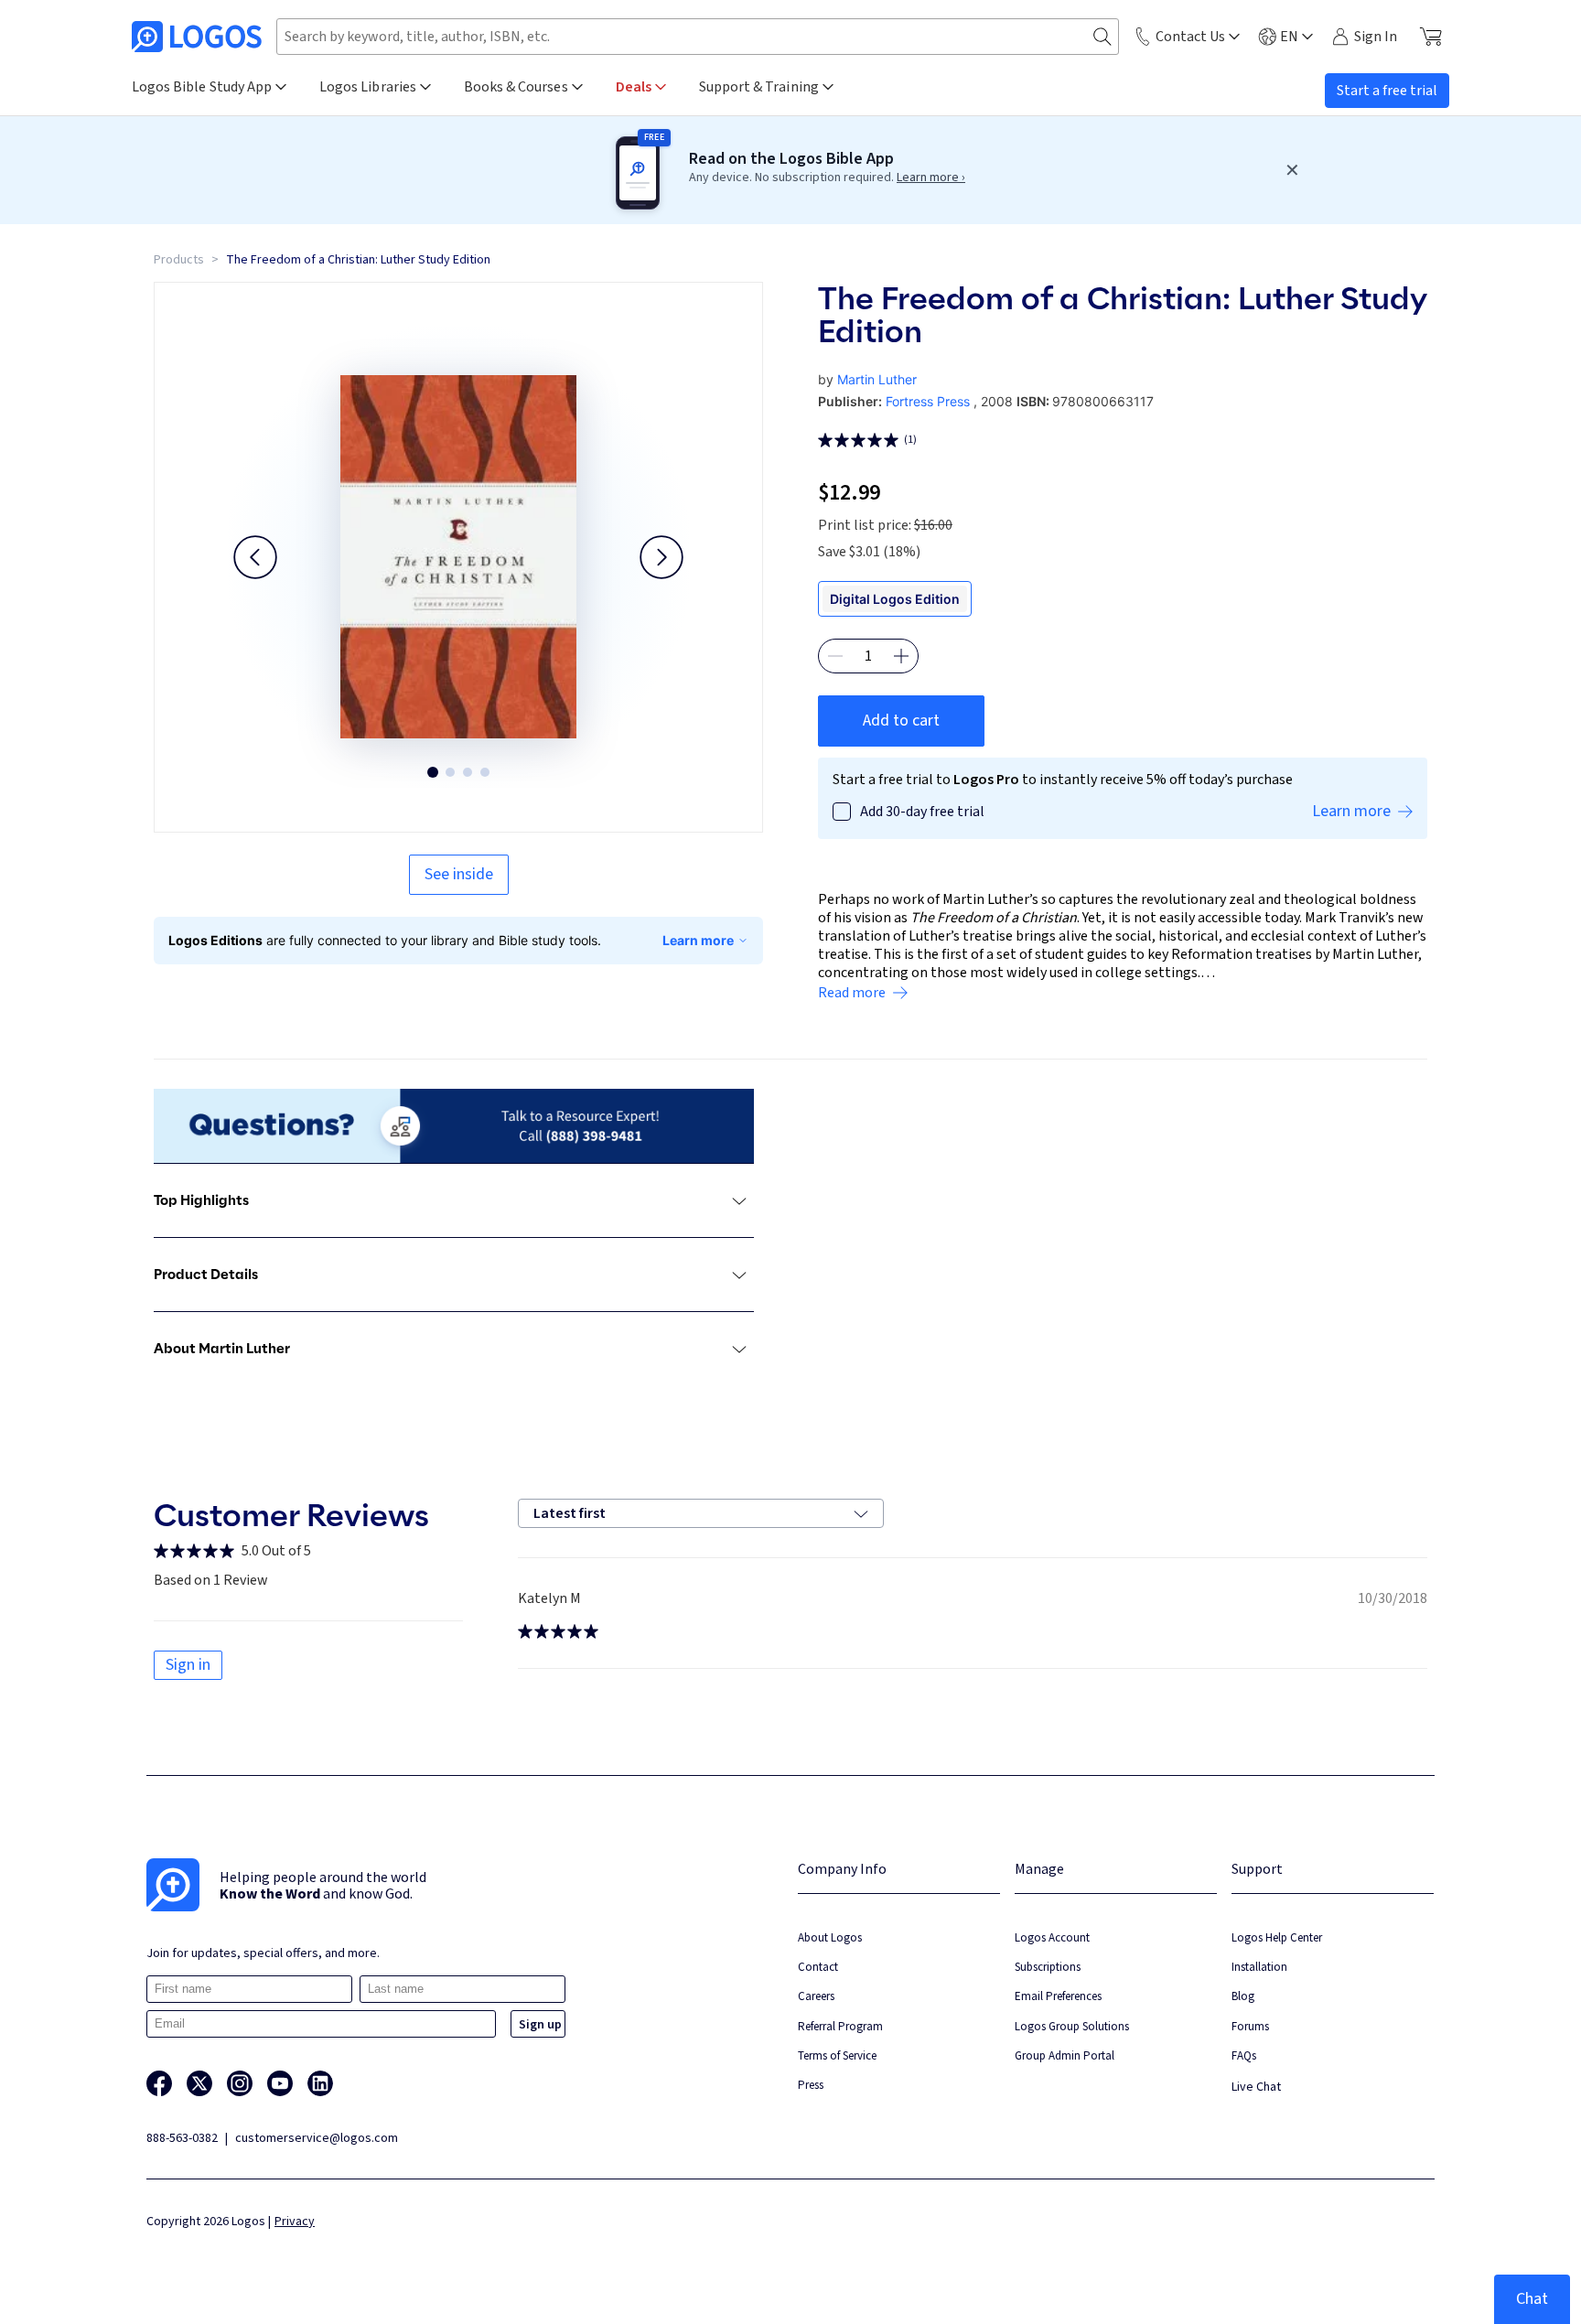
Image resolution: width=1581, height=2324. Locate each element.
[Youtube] (280, 2083)
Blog (1243, 1996)
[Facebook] (159, 2083)
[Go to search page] (1102, 37)
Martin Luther (877, 379)
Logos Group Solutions (1072, 2026)
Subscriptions (1048, 1967)
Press (811, 2085)
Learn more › (931, 178)
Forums (1250, 2026)
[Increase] (901, 656)
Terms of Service (837, 2055)
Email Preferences (1058, 1996)
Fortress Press (928, 401)
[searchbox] (698, 37)
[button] (255, 557)
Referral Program (840, 2026)
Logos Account (1052, 1937)
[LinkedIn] (320, 2083)
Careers (816, 1996)
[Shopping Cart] (1430, 37)
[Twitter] (199, 2083)
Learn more (698, 940)
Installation (1259, 1967)
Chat (1532, 2299)
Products (179, 260)
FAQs (1244, 2055)
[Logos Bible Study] (197, 37)
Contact (818, 1967)
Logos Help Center (1277, 1937)
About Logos (830, 1937)
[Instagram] (240, 2083)
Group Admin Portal (1065, 2055)
